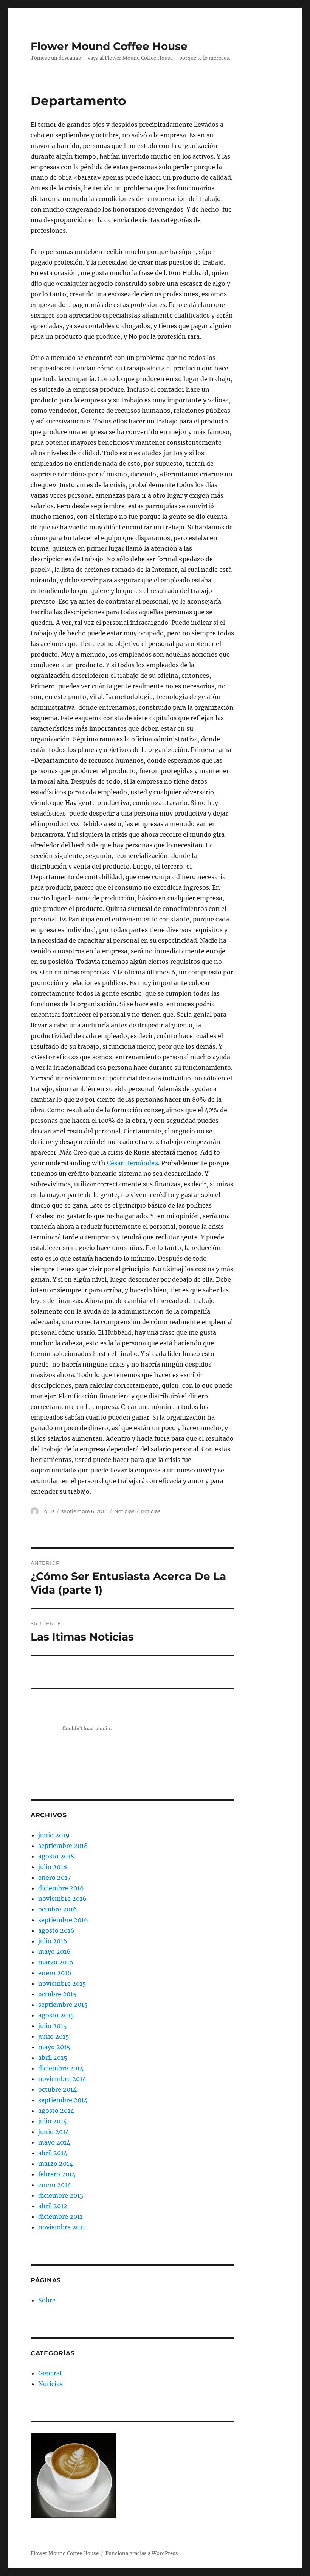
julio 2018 (53, 1867)
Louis (48, 1511)
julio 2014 (53, 2121)
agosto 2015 (56, 2015)
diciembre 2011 (60, 2216)
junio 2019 (54, 1835)
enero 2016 (55, 1973)
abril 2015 (53, 2058)
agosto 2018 (56, 1856)
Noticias (124, 1511)
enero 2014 (55, 2185)
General (50, 2373)
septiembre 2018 (63, 1846)
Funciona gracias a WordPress (142, 2553)
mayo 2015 (54, 2047)
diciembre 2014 (61, 2068)
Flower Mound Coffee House (109, 46)
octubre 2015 (57, 1994)
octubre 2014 (57, 2089)
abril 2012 (53, 2206)
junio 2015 (54, 2036)
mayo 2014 (54, 2142)
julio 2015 (53, 2026)
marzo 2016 (56, 1962)
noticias (151, 1511)
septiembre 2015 (63, 2005)
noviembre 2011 (62, 2227)
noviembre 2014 (62, 2079)
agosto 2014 (56, 2111)
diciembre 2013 (61, 2195)
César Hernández (133, 1163)
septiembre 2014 (63, 2100)
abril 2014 (53, 2153)
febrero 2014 (57, 2174)
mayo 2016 (54, 1952)
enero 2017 (54, 1877)
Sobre (47, 2300)
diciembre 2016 (61, 1888)
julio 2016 (53, 1941)
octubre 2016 (58, 1909)
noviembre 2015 (62, 1983)
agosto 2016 (56, 1930)
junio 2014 (54, 2132)
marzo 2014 (56, 2164)
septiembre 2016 (63, 1920)
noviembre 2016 (62, 1899)
